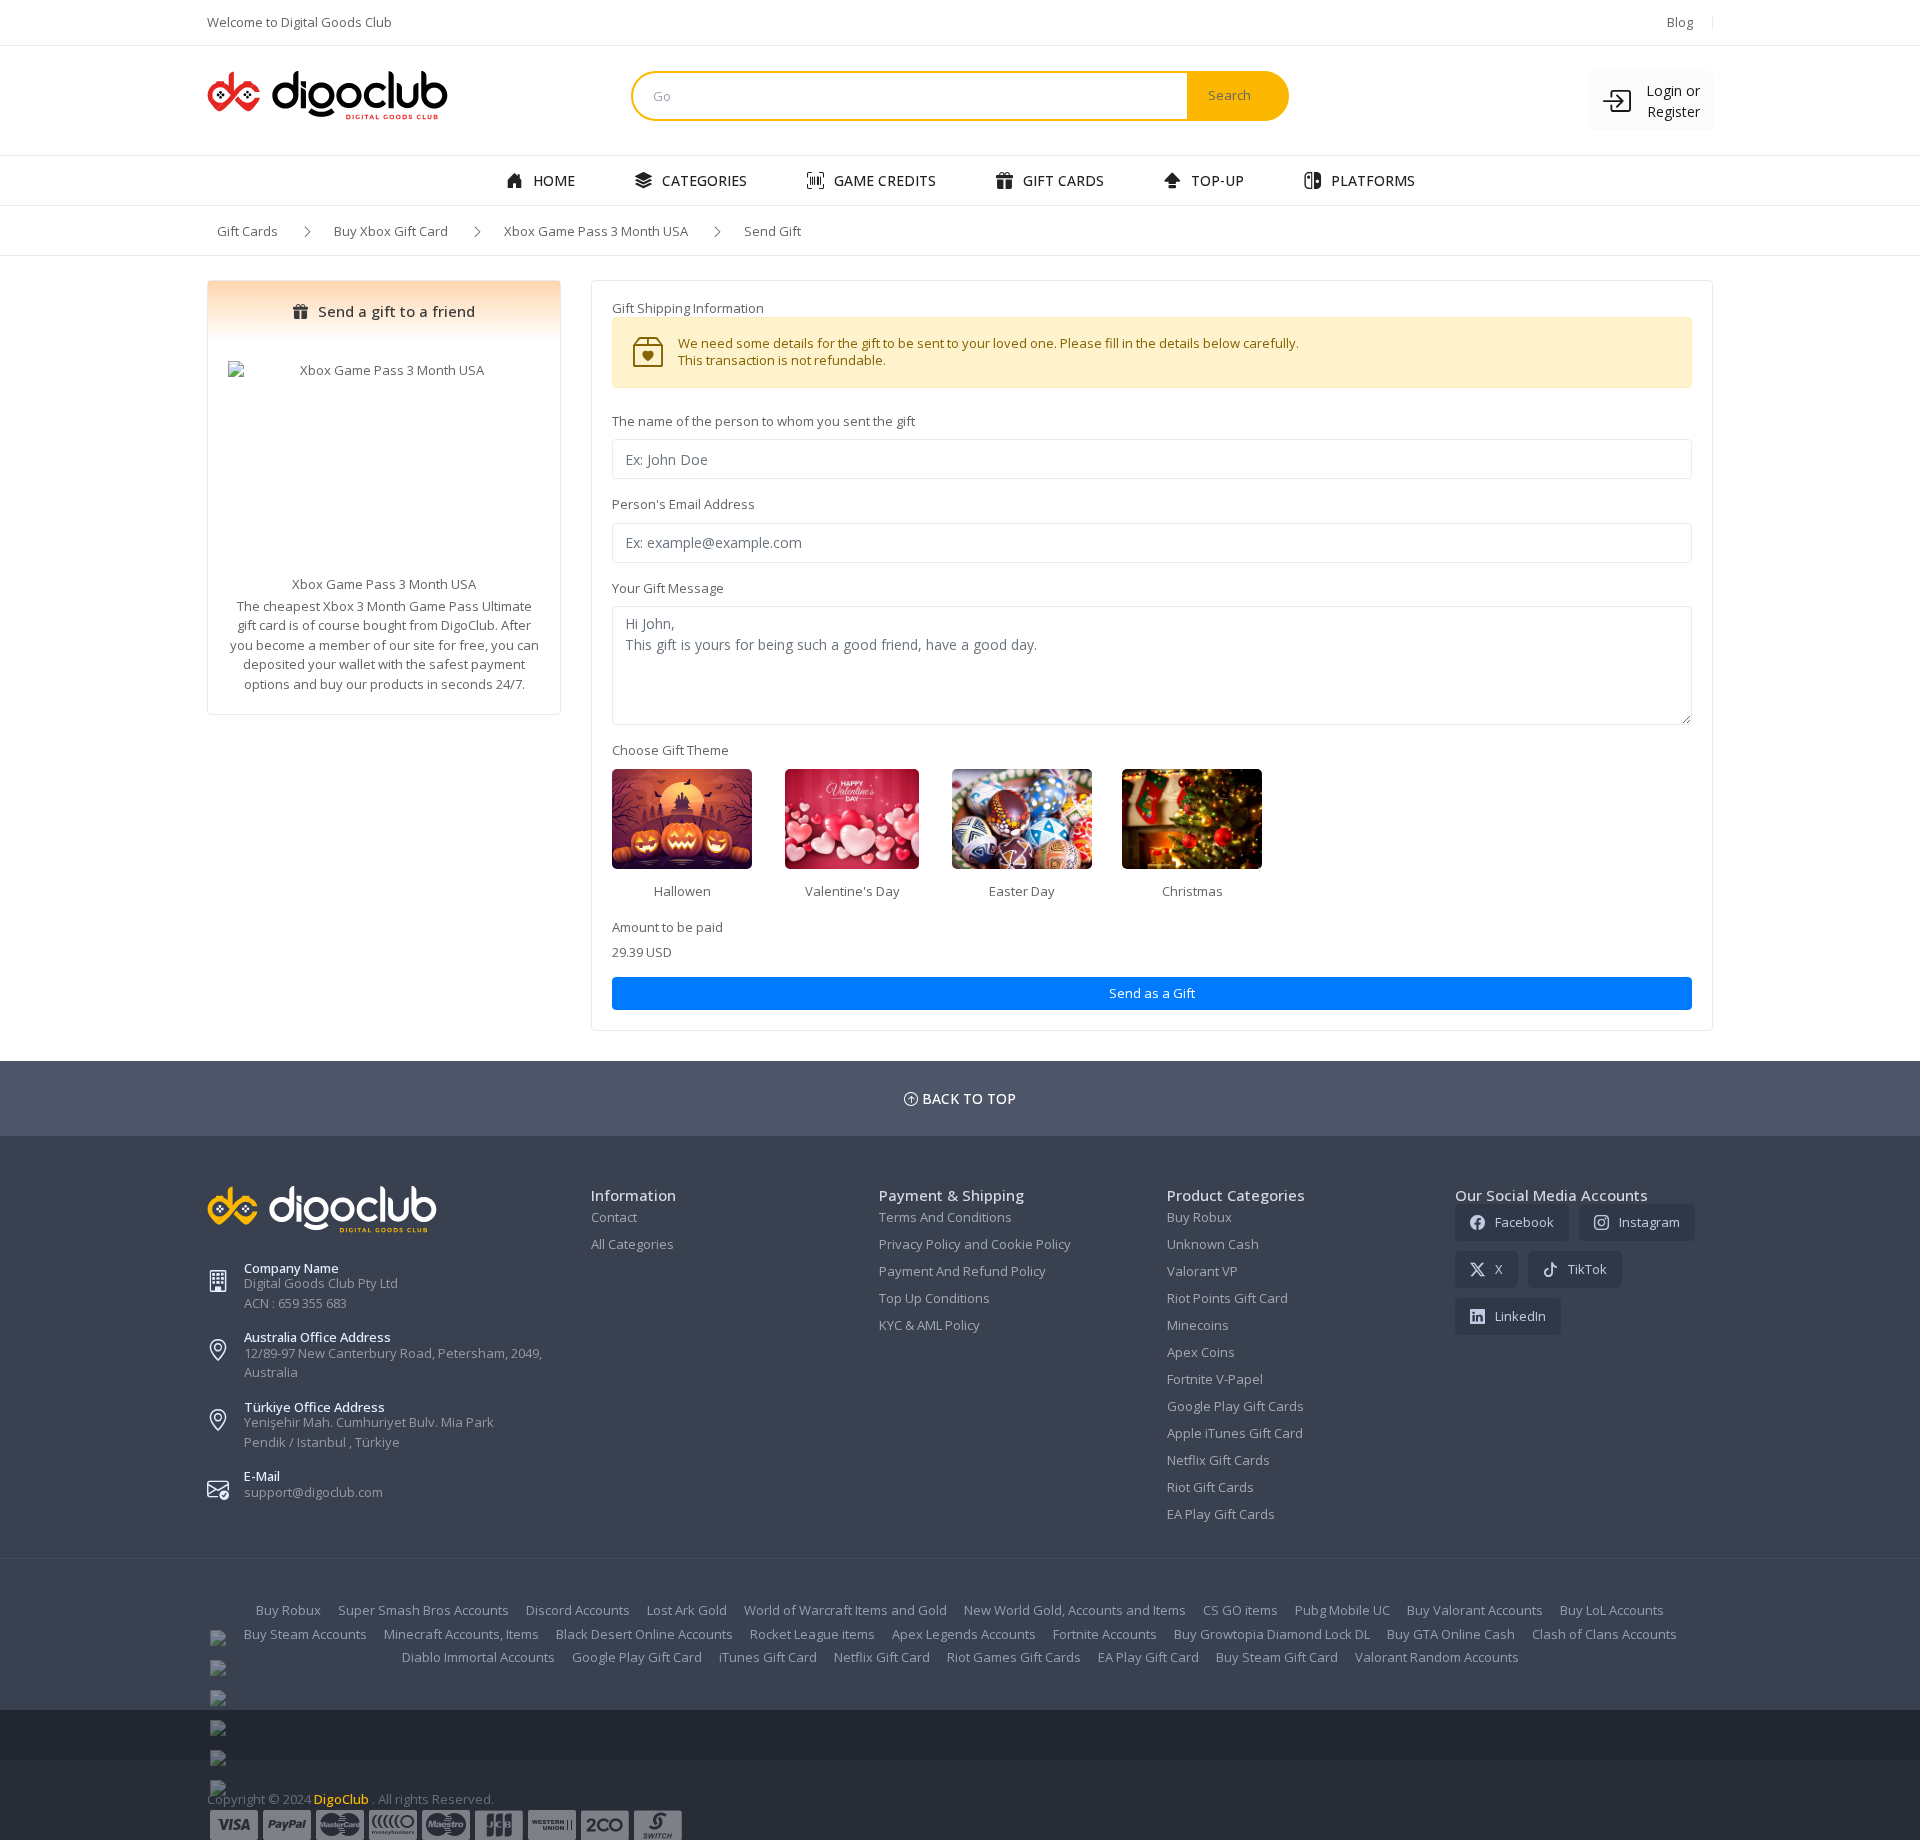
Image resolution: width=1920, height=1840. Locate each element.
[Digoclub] (384, 96)
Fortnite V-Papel (1215, 1379)
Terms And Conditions (945, 1217)
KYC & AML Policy (929, 1325)
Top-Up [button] (1217, 180)
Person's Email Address (683, 504)
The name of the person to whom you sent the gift (763, 421)
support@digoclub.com (313, 1492)
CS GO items (1240, 1610)
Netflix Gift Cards (1218, 1460)
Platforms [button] (1373, 180)
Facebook (1524, 1222)
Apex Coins (1201, 1352)
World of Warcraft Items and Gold (845, 1610)
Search (1229, 95)
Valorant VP (1202, 1271)
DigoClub (341, 1799)
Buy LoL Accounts (1612, 1610)
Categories (704, 180)
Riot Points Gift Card (1227, 1298)
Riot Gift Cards (1210, 1487)
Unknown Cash (1213, 1244)
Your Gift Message (668, 588)
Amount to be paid (667, 927)
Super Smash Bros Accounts (423, 1610)
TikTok (1587, 1269)
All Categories (632, 1244)
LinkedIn (1520, 1316)
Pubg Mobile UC (1342, 1610)
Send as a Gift (1152, 993)
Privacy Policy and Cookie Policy (975, 1244)
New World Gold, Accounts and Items (1075, 1610)
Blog (1680, 22)
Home (554, 180)
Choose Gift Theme (670, 750)
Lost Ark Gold (687, 1610)
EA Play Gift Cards (1221, 1514)
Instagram (1649, 1222)
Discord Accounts (578, 1610)
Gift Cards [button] (1063, 180)
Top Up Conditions (934, 1298)
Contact (614, 1217)
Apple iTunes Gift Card (1235, 1433)
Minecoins (1198, 1325)
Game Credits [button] (885, 180)
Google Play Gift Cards (1235, 1406)
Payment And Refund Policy (962, 1271)
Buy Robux (1199, 1217)
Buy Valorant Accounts (1475, 1610)
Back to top (967, 1098)
